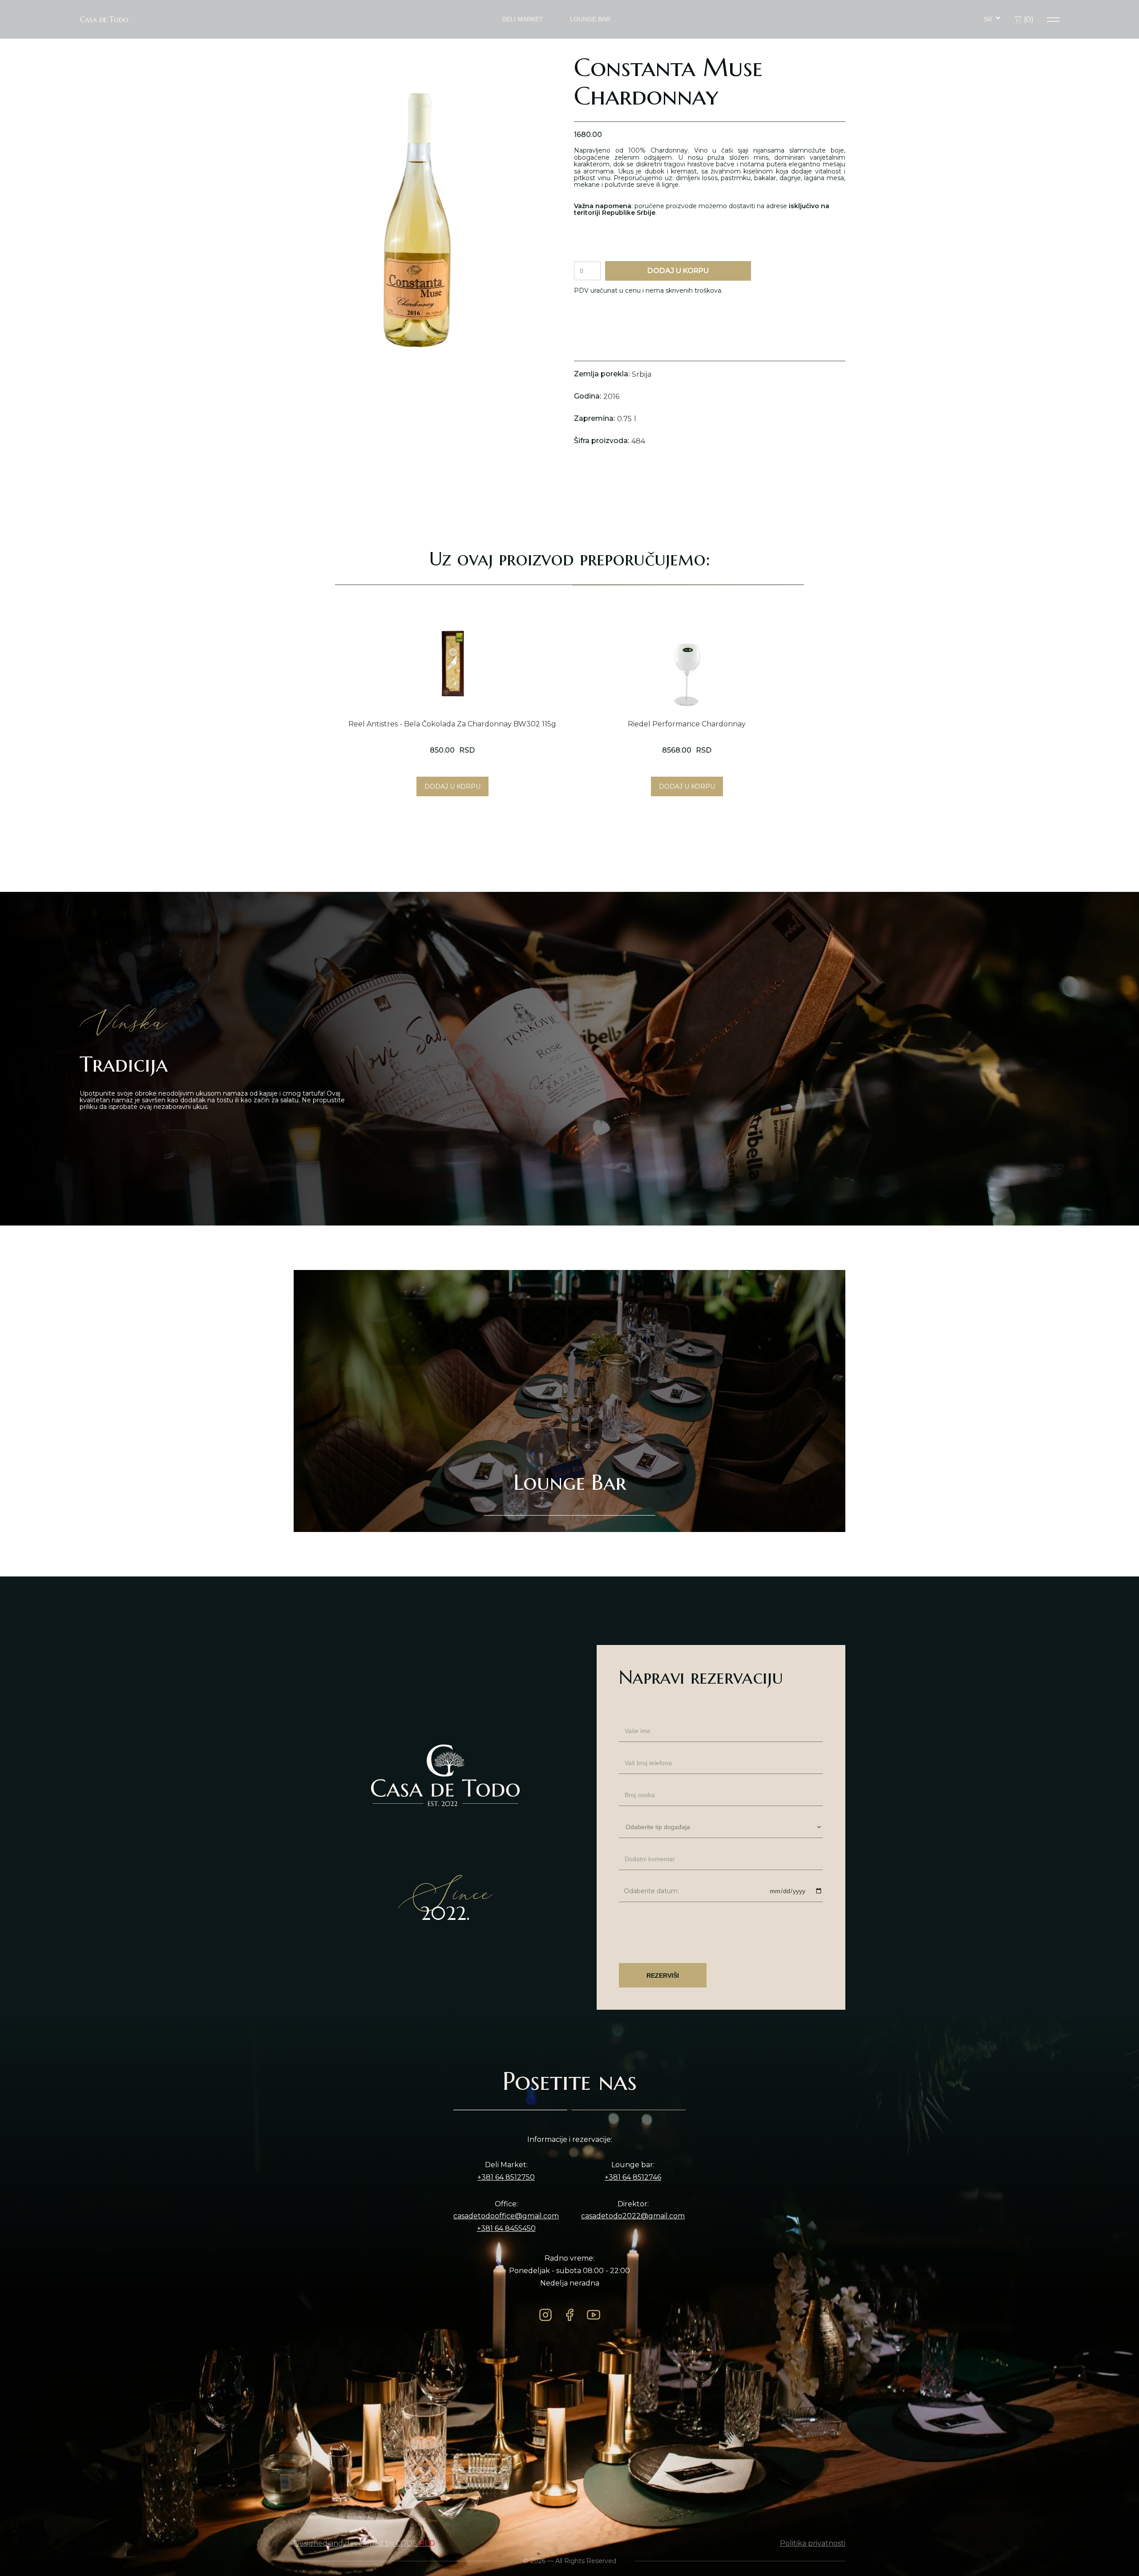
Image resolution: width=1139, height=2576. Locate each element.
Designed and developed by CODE (364, 2544)
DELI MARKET (523, 19)
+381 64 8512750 (506, 2177)
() (1028, 19)
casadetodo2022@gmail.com (633, 2216)
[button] (992, 19)
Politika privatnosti (813, 2544)
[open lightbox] (410, 220)
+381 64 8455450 (506, 2229)
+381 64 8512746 (633, 2177)
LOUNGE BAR (590, 19)
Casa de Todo (104, 20)
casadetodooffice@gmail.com (506, 2216)
